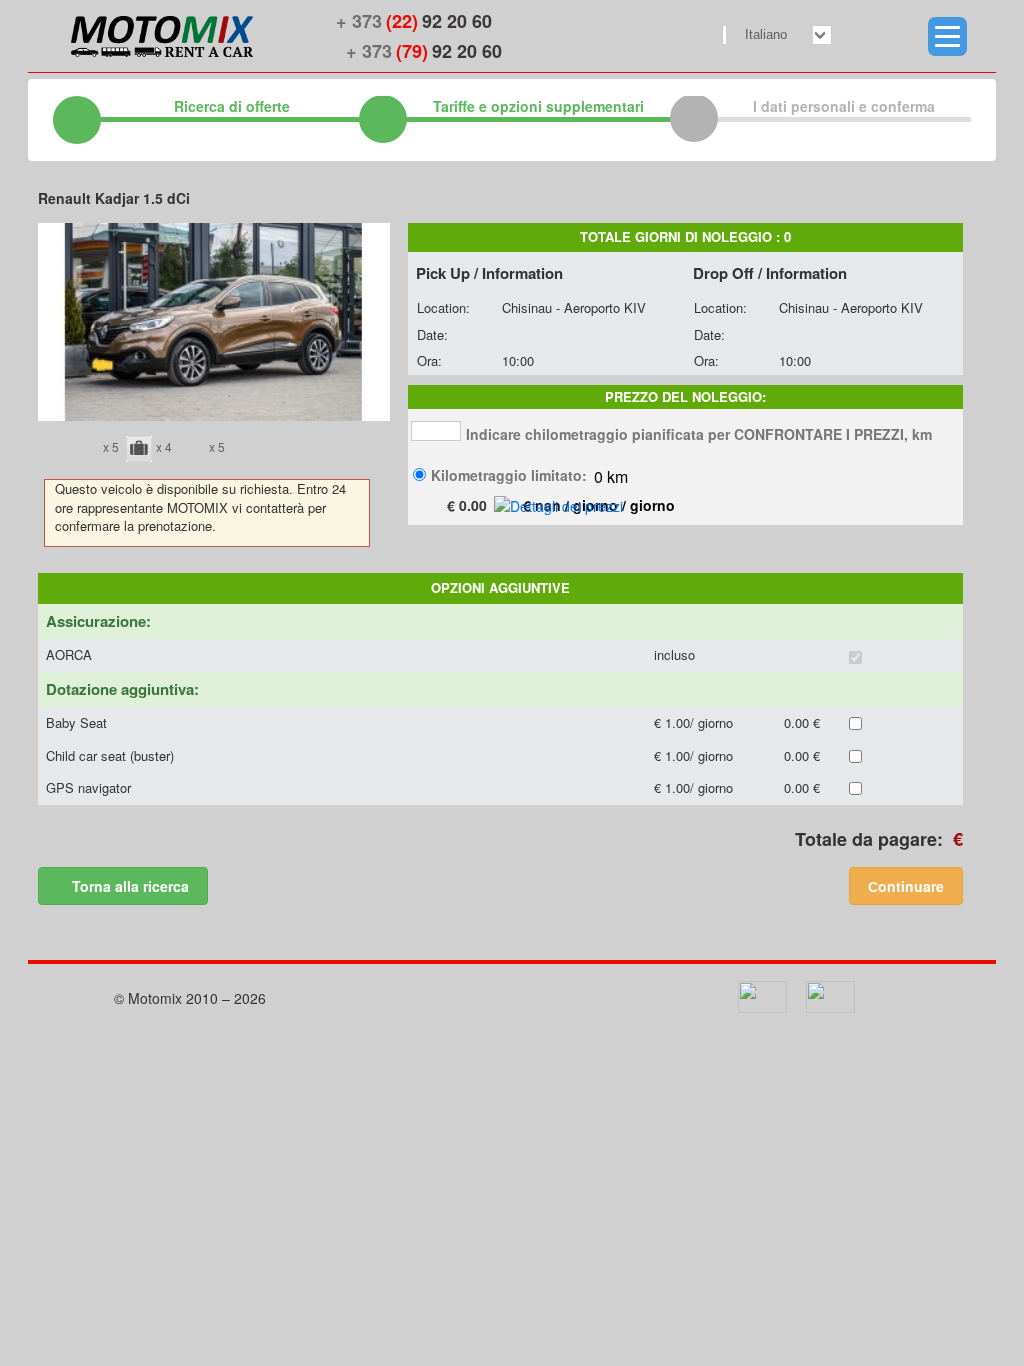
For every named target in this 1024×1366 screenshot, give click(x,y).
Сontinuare (906, 886)
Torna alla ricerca (128, 886)
